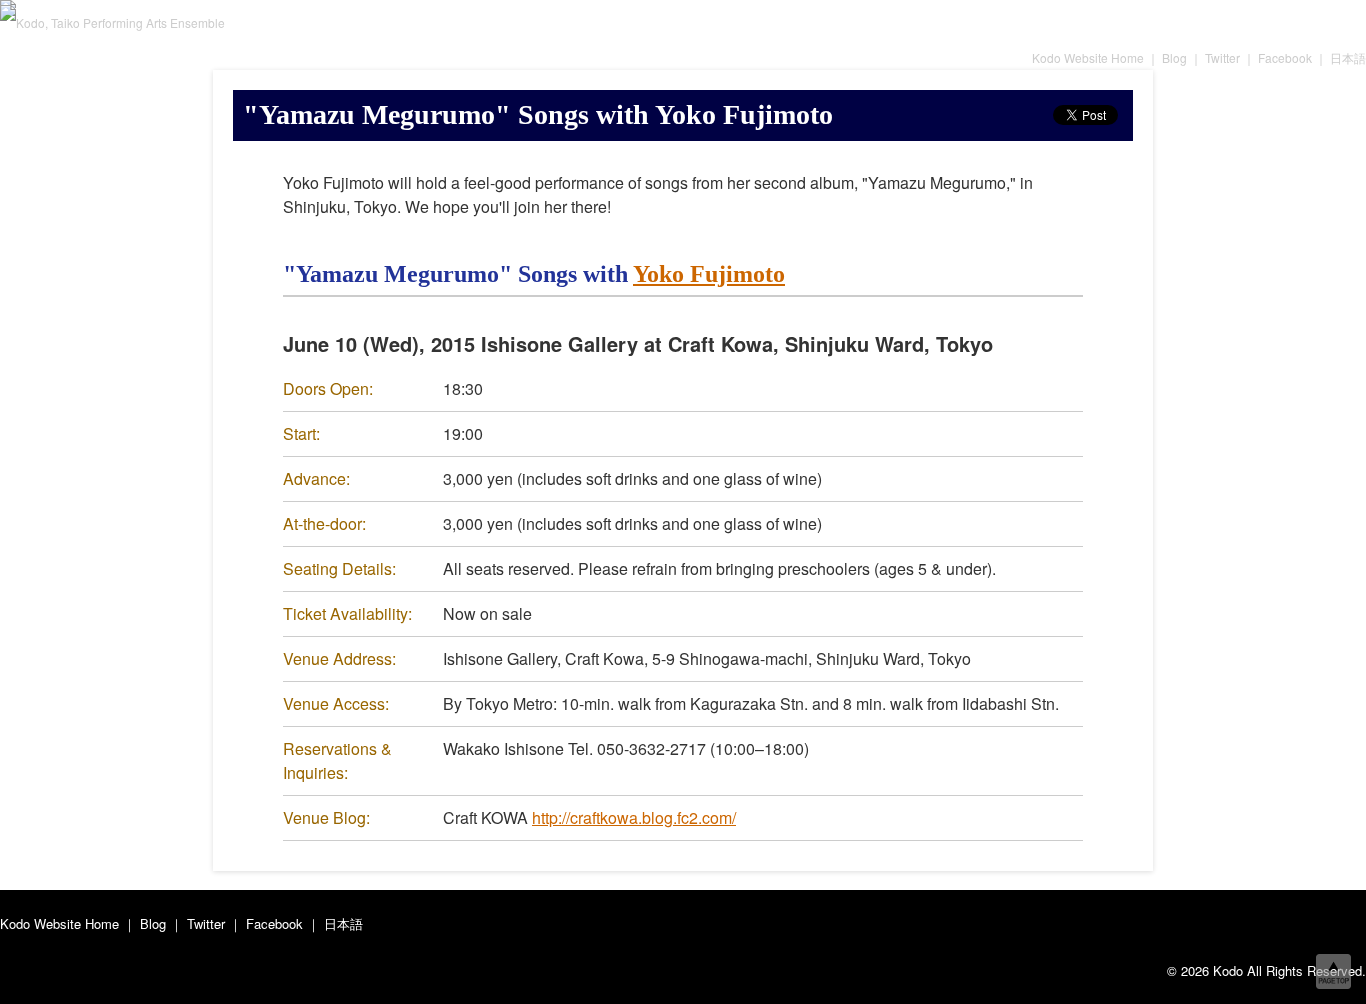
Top (1333, 971)
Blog (1174, 57)
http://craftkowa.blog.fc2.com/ (634, 817)
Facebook (1285, 57)
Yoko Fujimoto (709, 274)
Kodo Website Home (1088, 57)
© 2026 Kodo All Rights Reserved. (1266, 970)
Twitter (1222, 57)
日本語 (1348, 57)
